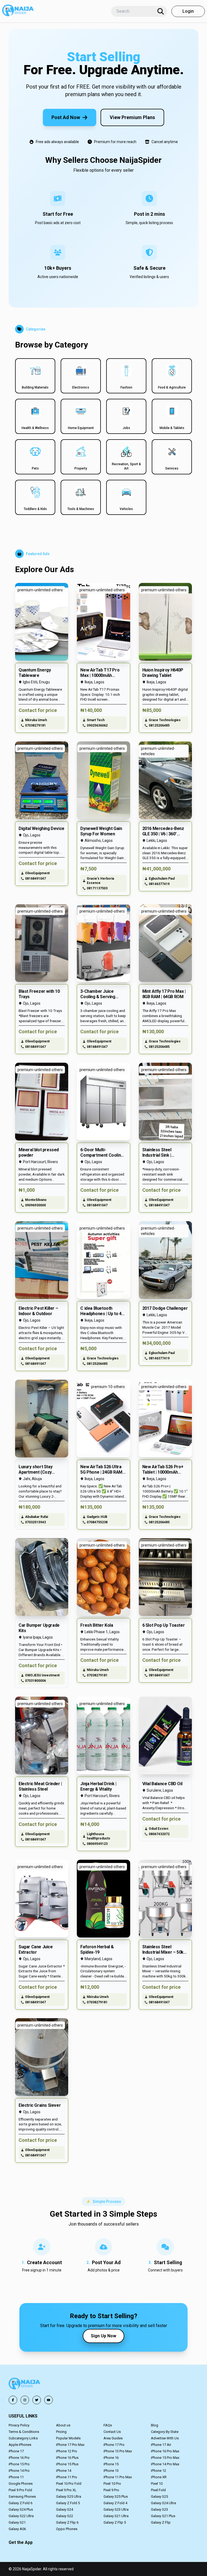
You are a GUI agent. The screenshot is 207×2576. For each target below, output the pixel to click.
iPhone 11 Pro (67, 2477)
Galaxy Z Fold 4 (115, 2503)
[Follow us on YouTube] (49, 2400)
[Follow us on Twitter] (37, 2400)
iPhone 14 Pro (19, 2471)
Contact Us (112, 2432)
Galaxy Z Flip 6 (67, 2522)
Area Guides (113, 2438)
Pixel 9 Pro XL (66, 2490)
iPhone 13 (111, 2471)
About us (63, 2425)
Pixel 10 (157, 2484)
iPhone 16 (111, 2458)
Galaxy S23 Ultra (116, 2509)
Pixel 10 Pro (112, 2484)
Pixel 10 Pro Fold (69, 2484)
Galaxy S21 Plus (163, 2516)
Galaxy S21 (17, 2522)
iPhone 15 (111, 2464)
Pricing (61, 2432)
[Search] (161, 11)
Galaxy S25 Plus (116, 2496)
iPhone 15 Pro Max (165, 2458)
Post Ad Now (66, 117)
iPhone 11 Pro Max (118, 2477)
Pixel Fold (158, 2490)
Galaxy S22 (65, 2516)
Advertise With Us (165, 2438)
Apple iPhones (20, 2445)
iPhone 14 (64, 2471)
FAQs (108, 2425)
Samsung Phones (22, 2496)
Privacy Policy (19, 2425)
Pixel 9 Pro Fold (20, 2490)
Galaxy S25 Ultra (69, 2496)
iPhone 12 (158, 2471)
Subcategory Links (23, 2438)
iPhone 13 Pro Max (118, 2451)
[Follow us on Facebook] (13, 2400)
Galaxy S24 (65, 2509)
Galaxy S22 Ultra (21, 2516)
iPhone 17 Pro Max (70, 2445)
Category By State (165, 2432)
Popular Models (68, 2438)
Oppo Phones (67, 2529)
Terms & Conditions (24, 2432)
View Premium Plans (132, 117)
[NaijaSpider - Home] (25, 2384)
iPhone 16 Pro (19, 2458)
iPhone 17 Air (161, 2445)
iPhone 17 (16, 2451)
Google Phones (21, 2484)
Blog (155, 2425)
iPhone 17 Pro (114, 2445)
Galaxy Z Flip (161, 2522)
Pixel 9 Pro (111, 2490)
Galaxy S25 (159, 2496)
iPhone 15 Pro (19, 2464)
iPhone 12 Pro (67, 2451)
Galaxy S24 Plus (21, 2509)
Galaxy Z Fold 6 (20, 2503)
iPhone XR (159, 2477)
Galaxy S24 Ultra (163, 2503)
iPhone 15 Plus (67, 2464)
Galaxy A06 (17, 2529)
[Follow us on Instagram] (25, 2400)
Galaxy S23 (159, 2509)
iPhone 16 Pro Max (165, 2451)
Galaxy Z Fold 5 (68, 2503)
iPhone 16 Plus (67, 2458)
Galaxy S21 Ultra (116, 2516)
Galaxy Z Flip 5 (115, 2522)
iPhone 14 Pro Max (165, 2464)
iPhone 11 (16, 2477)
